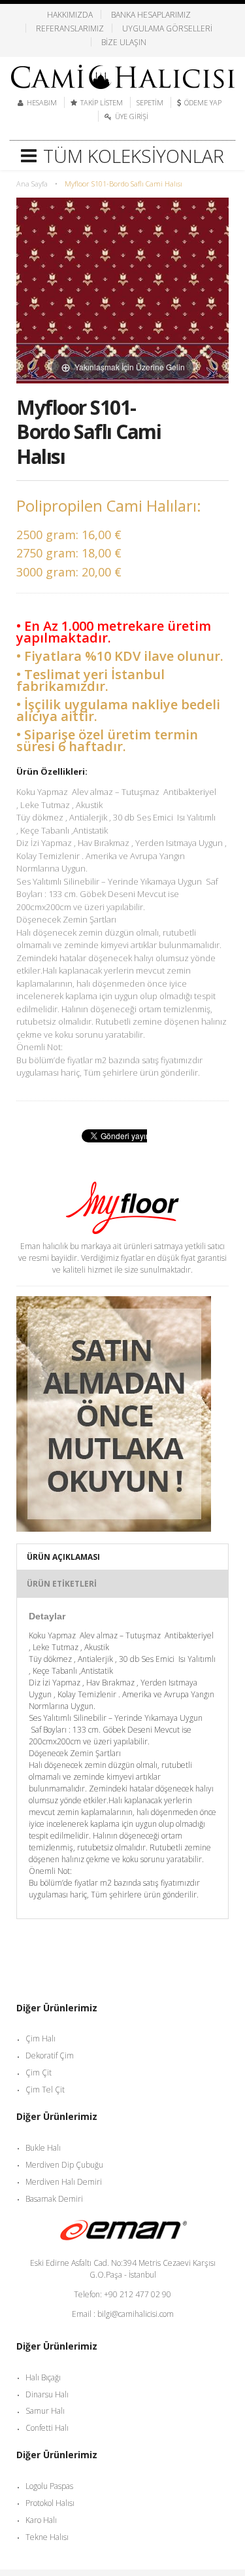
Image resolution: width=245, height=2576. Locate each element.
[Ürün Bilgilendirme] (114, 1302)
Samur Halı (45, 2411)
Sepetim (150, 102)
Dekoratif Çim (50, 2056)
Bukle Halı (43, 2148)
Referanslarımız (70, 28)
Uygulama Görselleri (167, 28)
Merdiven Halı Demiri (64, 2182)
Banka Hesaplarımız (151, 14)
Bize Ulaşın (124, 42)
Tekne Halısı (47, 2537)
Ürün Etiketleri (62, 1584)
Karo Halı (41, 2520)
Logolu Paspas (49, 2486)
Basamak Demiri (54, 2199)
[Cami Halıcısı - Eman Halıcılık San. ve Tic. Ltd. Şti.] (123, 72)
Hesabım (42, 102)
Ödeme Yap (203, 102)
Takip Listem (102, 102)
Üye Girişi (132, 116)
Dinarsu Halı (47, 2394)
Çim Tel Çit (45, 2090)
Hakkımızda (70, 14)
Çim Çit (39, 2073)
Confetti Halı (47, 2428)
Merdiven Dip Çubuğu (64, 2165)
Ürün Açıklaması (63, 1557)
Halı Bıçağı (43, 2377)
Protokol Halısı (50, 2503)
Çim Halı (41, 2038)
